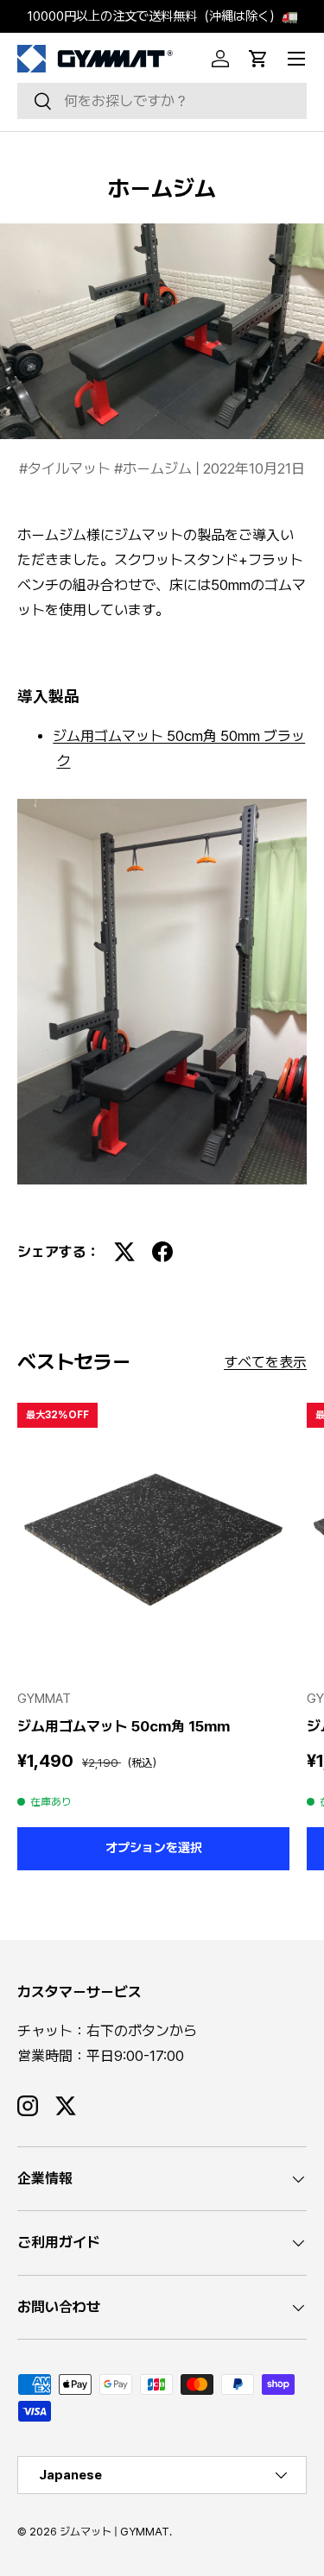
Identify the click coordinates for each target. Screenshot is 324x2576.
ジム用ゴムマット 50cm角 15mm (124, 1726)
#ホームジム (155, 468)
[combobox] (162, 101)
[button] (258, 59)
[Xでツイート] (124, 1252)
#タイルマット (67, 468)
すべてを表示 (265, 1362)
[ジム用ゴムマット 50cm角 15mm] (153, 1539)
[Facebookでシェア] (162, 1252)
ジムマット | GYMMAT (114, 2532)
